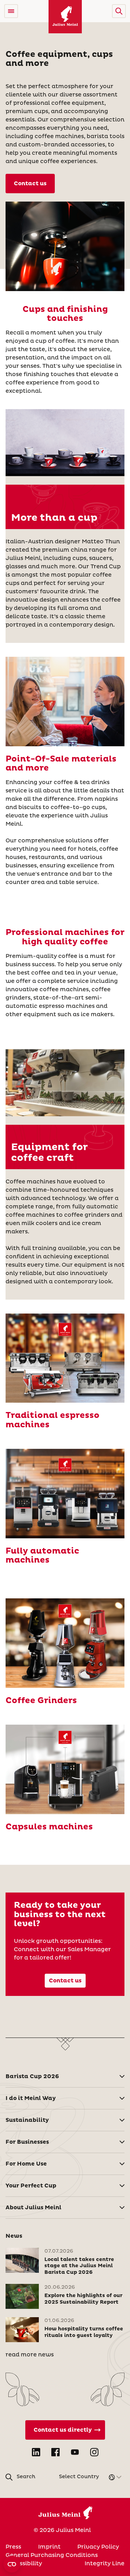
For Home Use (26, 2164)
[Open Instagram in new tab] (94, 2452)
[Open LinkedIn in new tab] (36, 2452)
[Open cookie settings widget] (12, 2564)
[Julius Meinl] (65, 17)
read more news (30, 2355)
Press (13, 2547)
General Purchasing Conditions (52, 2555)
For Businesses (27, 2142)
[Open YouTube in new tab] (75, 2452)
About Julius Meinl (33, 2208)
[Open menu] (11, 11)
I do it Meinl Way (31, 2098)
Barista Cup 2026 (32, 2076)
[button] (119, 11)
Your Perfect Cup (31, 2186)
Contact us (30, 184)
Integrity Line (105, 2564)
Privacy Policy (98, 2547)
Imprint (49, 2547)
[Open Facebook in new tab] (55, 2452)
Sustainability (27, 2120)
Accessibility (24, 2564)
